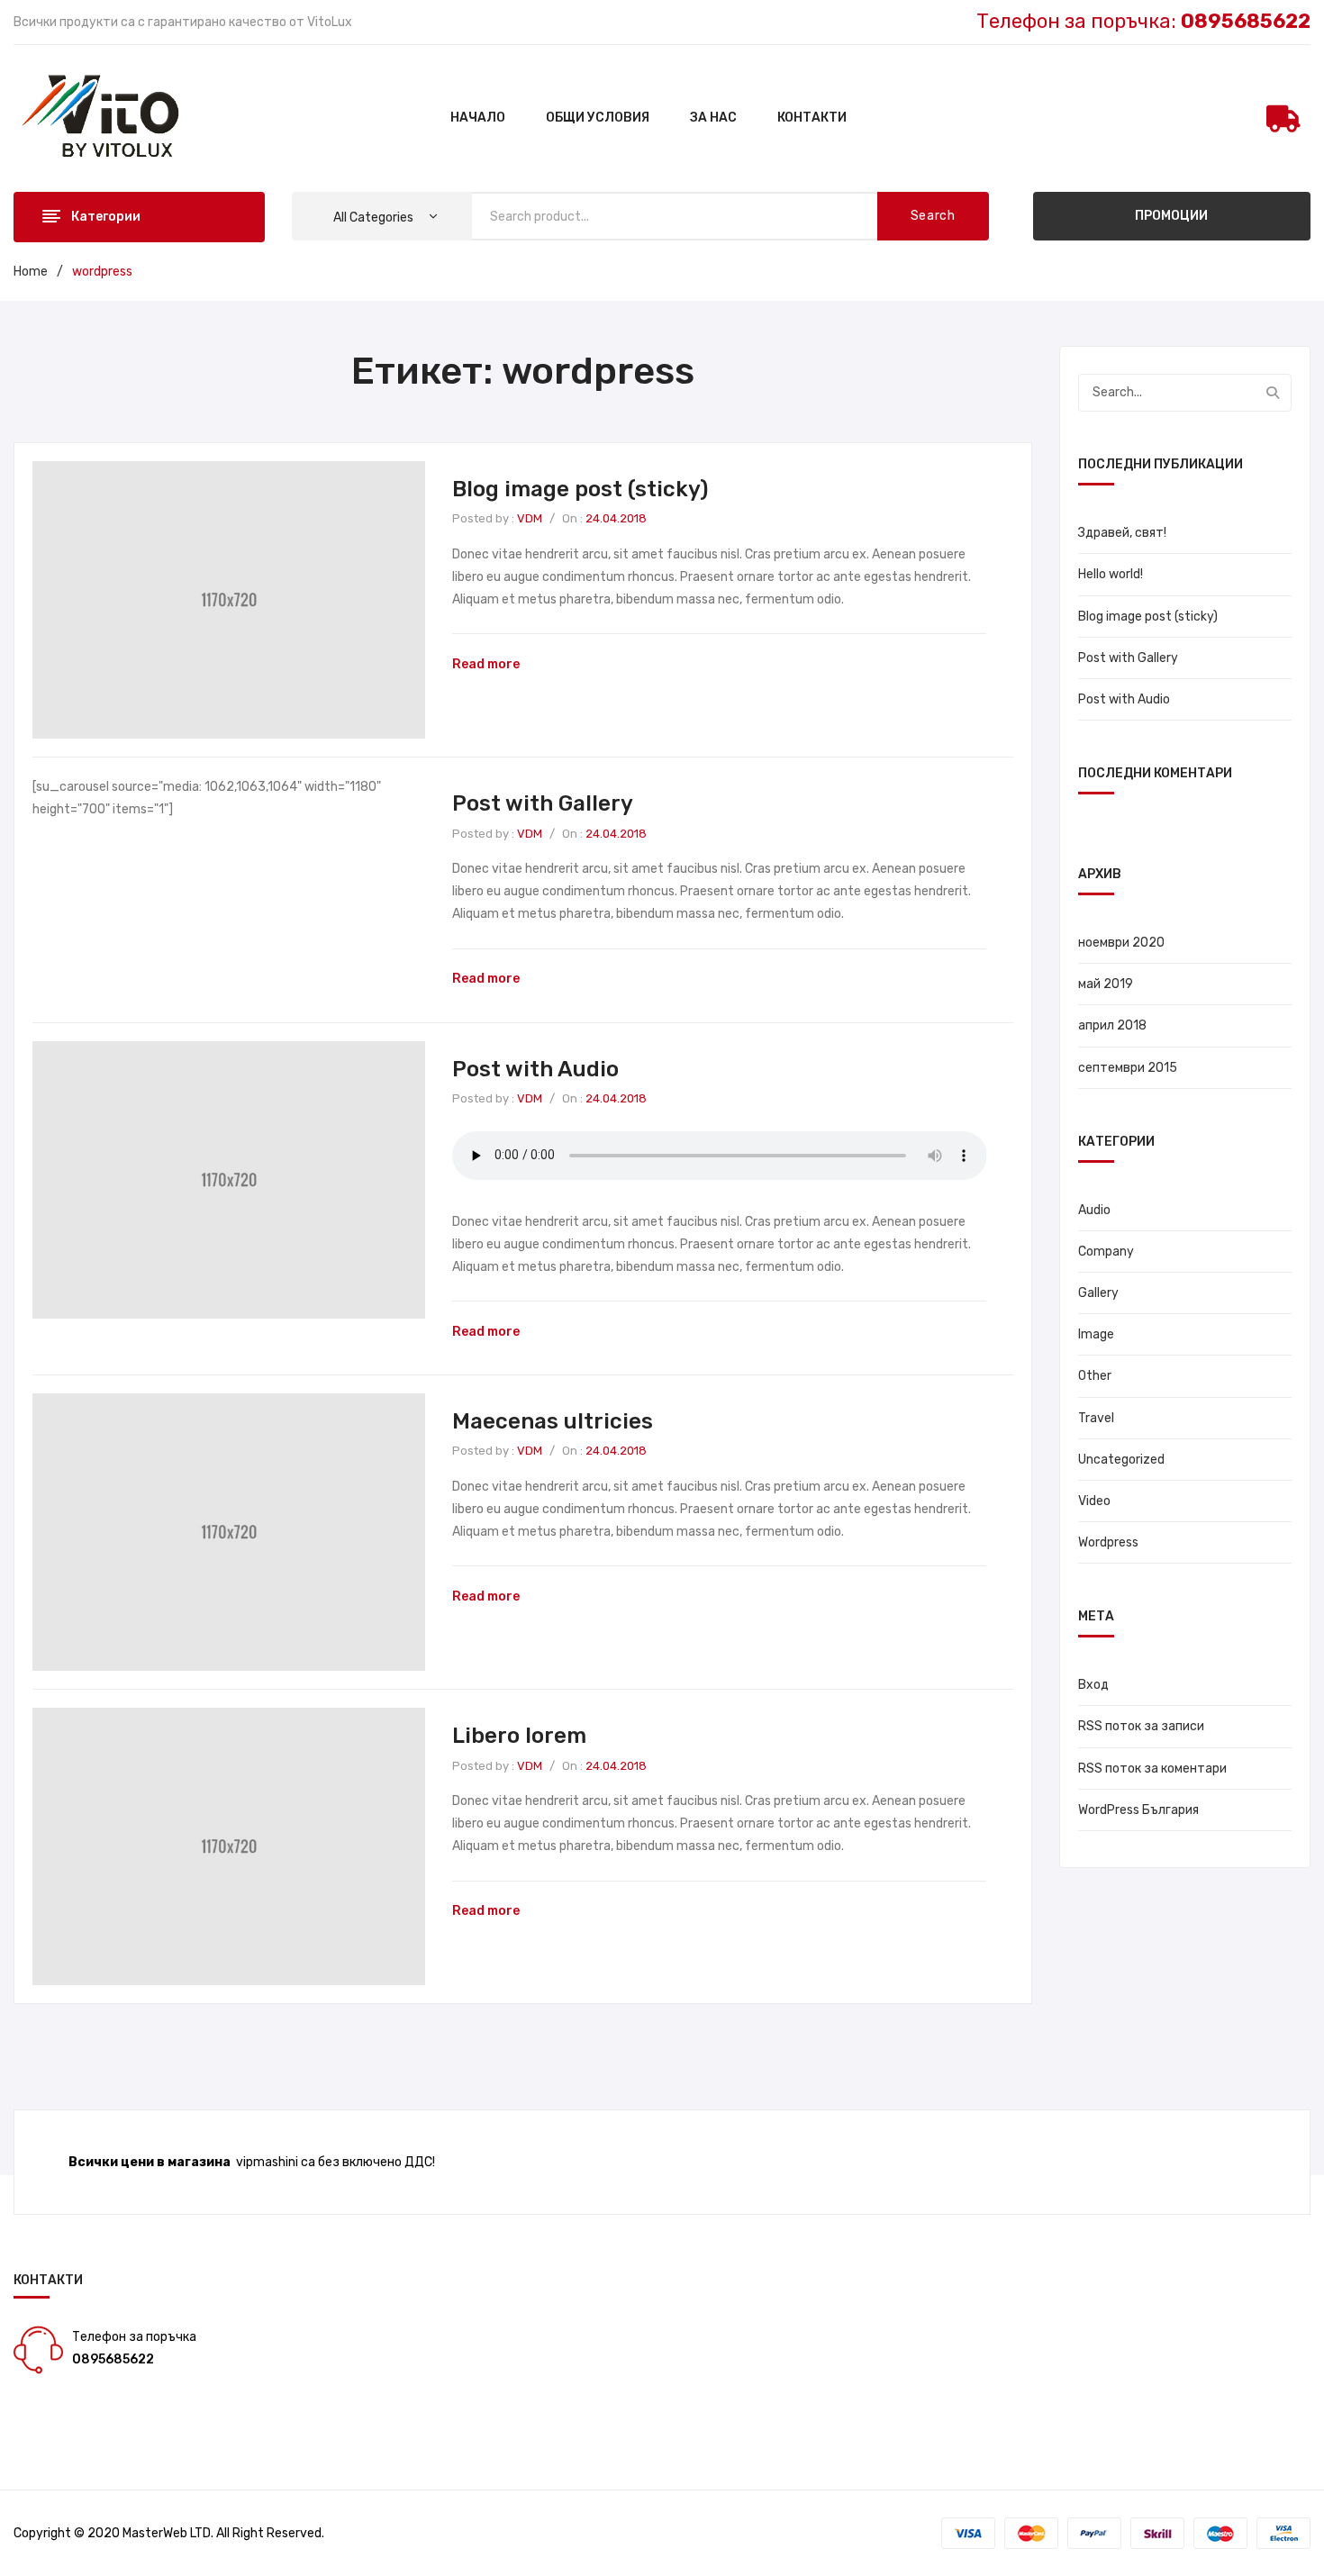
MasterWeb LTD (167, 2533)
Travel (1096, 1418)
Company (1106, 1252)
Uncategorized (1121, 1460)
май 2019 (1106, 984)
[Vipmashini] (111, 118)
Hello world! (1111, 574)
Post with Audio (535, 1069)
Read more (486, 664)
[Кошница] (1283, 119)
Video (1094, 1501)
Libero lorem (519, 1736)
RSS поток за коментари (1152, 1769)
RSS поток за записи (1141, 1726)
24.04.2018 (616, 518)
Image (1096, 1334)
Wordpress (1108, 1542)
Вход (1093, 1685)
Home (31, 272)
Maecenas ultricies (553, 1421)
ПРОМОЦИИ (1171, 216)
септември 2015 (1128, 1068)
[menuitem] (478, 119)
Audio (1094, 1210)
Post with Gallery (543, 803)
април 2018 (1112, 1025)
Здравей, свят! (1122, 533)
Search (933, 216)
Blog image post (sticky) (580, 489)
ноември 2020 (1121, 943)
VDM (530, 518)
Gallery (1098, 1293)
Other (1095, 1376)
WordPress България (1138, 1810)
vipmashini (267, 2162)
